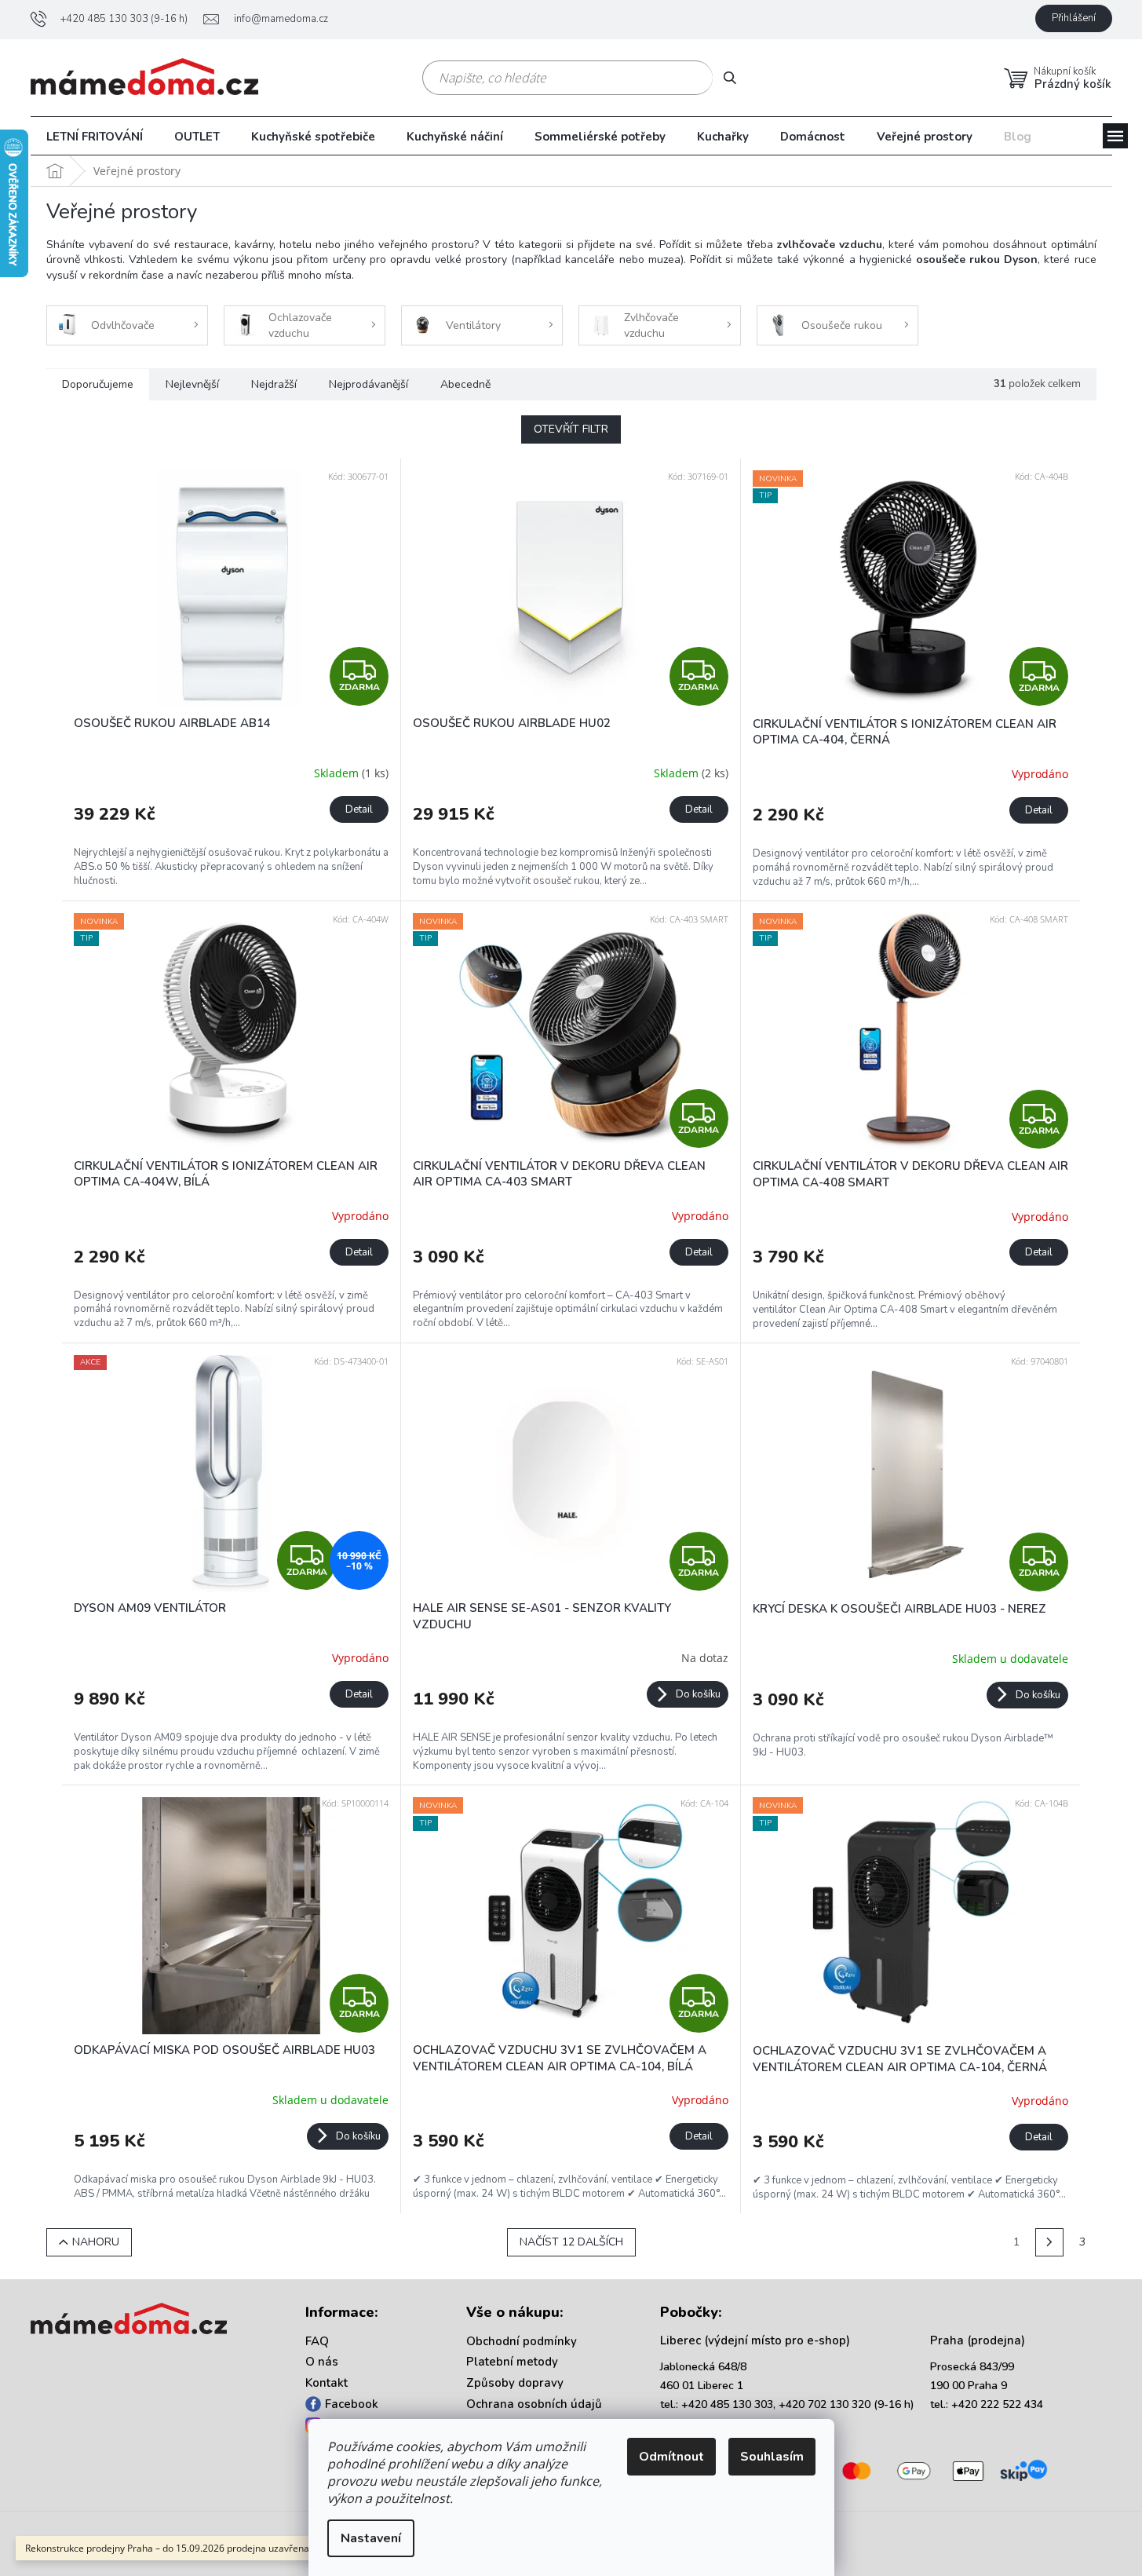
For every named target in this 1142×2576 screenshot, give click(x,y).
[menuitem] (95, 137)
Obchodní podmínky (522, 2341)
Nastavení (371, 2538)
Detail (359, 809)
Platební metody (512, 2362)
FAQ (317, 2341)
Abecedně (465, 384)
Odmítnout (671, 2457)
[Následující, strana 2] (1049, 2242)
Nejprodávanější (369, 384)
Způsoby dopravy (515, 2383)
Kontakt (327, 2383)
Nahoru (96, 2242)
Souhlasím (772, 2457)
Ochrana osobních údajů (534, 2404)
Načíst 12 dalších (571, 2242)
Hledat (736, 77)
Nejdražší (274, 384)
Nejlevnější (192, 384)
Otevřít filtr (571, 429)
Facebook (352, 2404)
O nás (322, 2362)
